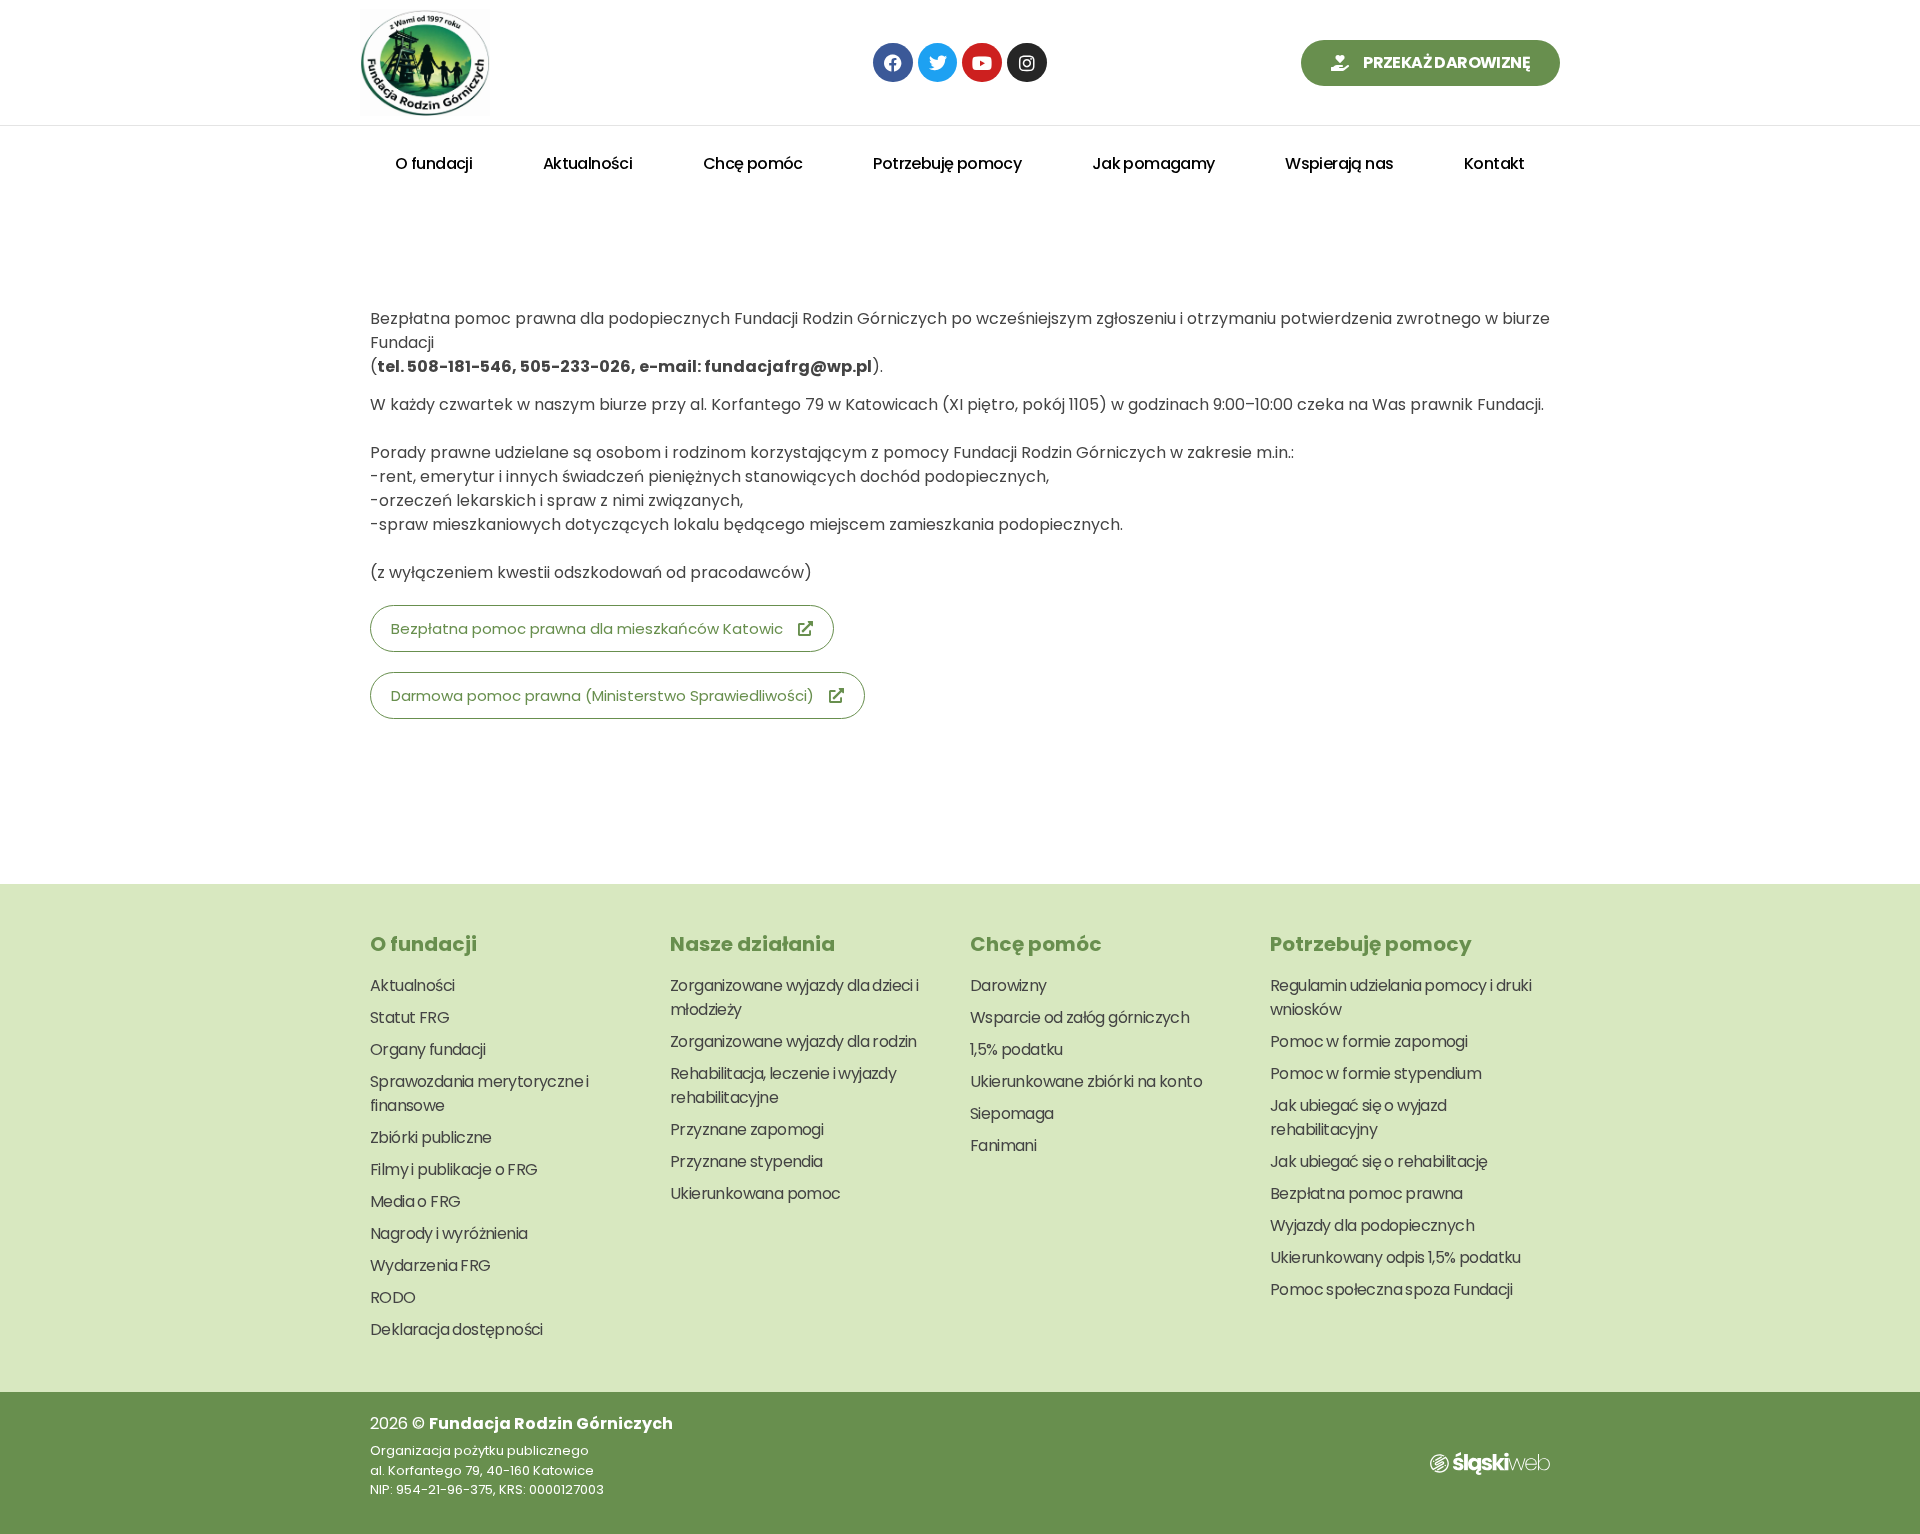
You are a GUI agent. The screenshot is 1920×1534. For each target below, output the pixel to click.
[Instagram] (1027, 63)
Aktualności (587, 163)
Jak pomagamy (1153, 163)
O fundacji (433, 163)
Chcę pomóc (753, 163)
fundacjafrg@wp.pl (788, 366)
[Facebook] (893, 63)
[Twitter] (938, 63)
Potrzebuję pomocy (947, 163)
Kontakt (1494, 163)
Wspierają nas (1339, 163)
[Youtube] (982, 63)
